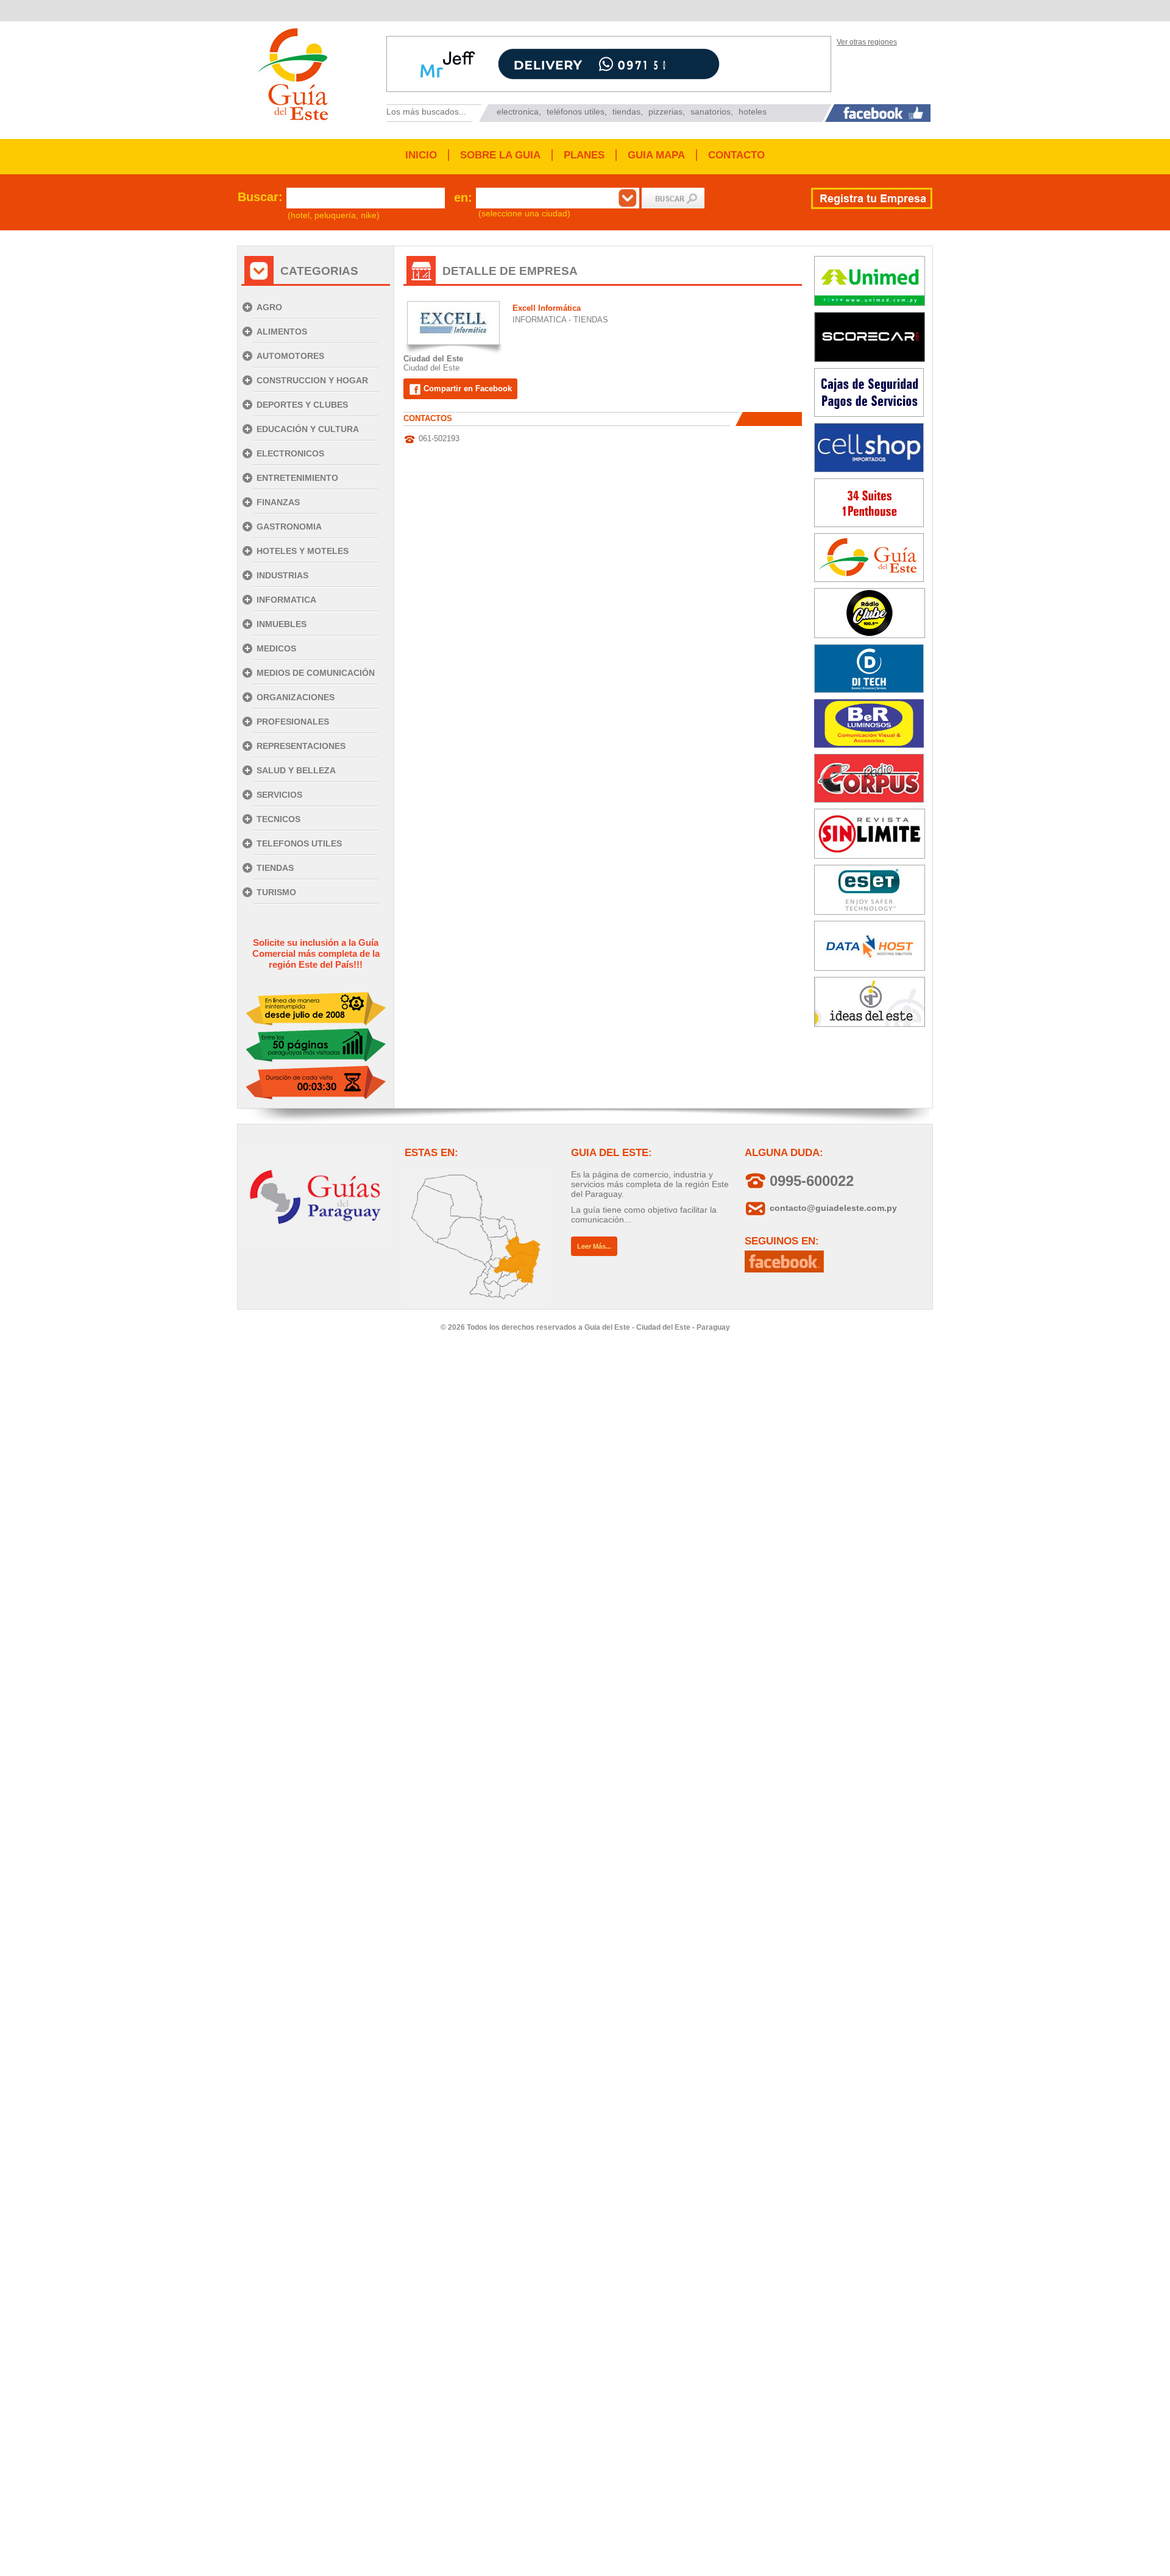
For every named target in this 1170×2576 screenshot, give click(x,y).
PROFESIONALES (293, 722)
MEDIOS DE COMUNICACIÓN (316, 673)
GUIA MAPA (656, 155)
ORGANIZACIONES (296, 697)
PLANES (584, 155)
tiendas (626, 112)
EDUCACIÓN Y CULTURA (308, 429)
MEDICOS (276, 648)
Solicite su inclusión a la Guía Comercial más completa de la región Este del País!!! (316, 953)
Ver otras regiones (867, 42)
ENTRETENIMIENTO (297, 478)
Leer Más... (594, 1246)
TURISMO (276, 892)
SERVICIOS (279, 795)
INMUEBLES (282, 624)
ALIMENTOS (282, 332)
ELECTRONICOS (290, 453)
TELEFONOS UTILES (299, 843)
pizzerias (665, 112)
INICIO (421, 155)
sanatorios (711, 112)
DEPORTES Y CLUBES (302, 405)
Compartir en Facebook (466, 389)
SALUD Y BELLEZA (296, 770)
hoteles (753, 112)
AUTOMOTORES (290, 356)
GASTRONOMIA (289, 527)
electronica (518, 112)
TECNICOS (278, 819)
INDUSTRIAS (282, 575)
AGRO (269, 307)
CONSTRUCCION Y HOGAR (312, 380)
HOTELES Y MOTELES (303, 551)
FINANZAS (278, 502)
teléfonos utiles (576, 112)
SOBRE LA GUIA (500, 155)
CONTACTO (736, 155)
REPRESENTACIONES (301, 746)
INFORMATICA (286, 600)
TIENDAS (275, 868)
